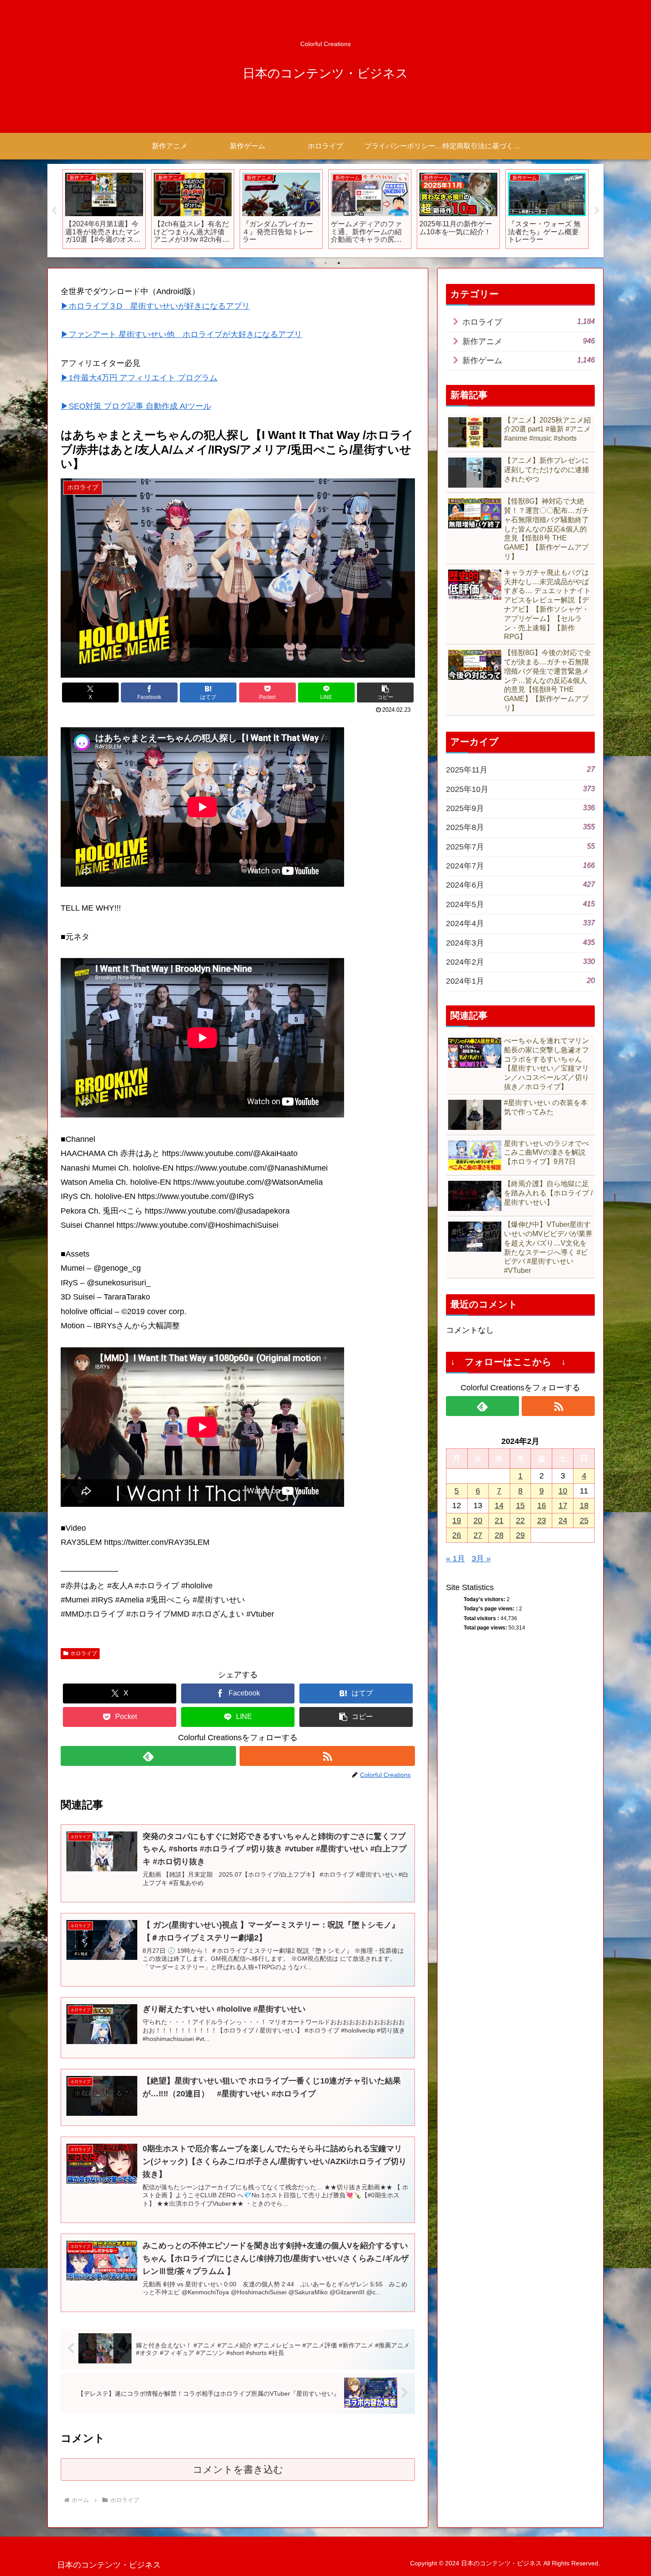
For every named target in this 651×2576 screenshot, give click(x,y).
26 (457, 1535)
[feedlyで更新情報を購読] (148, 1756)
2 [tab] (325, 263)
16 (542, 1505)
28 (499, 1535)
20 (478, 1521)
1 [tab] (312, 263)
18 (584, 1505)
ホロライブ (84, 1653)
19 (457, 1521)
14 (499, 1505)
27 (478, 1535)
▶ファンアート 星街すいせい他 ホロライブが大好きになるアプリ (181, 334)
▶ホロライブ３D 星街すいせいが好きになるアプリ (155, 306)
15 (520, 1505)
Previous (54, 211)
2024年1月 (520, 981)
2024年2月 (520, 962)
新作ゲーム (529, 360)
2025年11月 (520, 770)
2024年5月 (520, 904)
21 (499, 1521)
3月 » (481, 1559)
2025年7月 (520, 847)
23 (542, 1521)
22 (520, 1521)
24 (563, 1521)
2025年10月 (520, 789)
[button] (385, 692)
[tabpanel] (77, 209)
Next (597, 211)
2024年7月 (520, 866)
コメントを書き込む (238, 2469)
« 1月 (455, 1559)
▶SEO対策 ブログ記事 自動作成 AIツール (136, 406)
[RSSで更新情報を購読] (327, 1756)
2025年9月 (520, 808)
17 (563, 1505)
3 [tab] (339, 263)
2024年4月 (520, 923)
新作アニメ (529, 341)
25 (584, 1521)
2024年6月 (520, 885)
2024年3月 (520, 943)
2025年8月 (520, 827)
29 (520, 1535)
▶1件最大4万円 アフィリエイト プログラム (139, 378)
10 (563, 1491)
